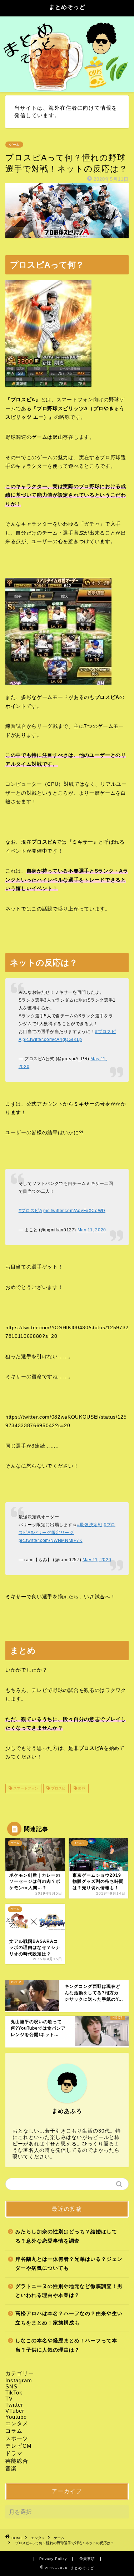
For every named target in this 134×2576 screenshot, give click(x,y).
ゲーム (14, 145)
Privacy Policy (53, 2559)
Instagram (19, 2380)
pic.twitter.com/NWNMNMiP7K (51, 1540)
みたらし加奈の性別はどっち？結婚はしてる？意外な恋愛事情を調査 (66, 2236)
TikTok (14, 2393)
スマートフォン (25, 1788)
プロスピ (58, 1788)
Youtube (16, 2417)
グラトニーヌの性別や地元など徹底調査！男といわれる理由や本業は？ (69, 2291)
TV (9, 2399)
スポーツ (17, 2438)
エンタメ (17, 2423)
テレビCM (19, 2446)
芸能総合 (17, 2461)
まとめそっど (67, 7)
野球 (81, 1788)
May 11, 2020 (92, 1230)
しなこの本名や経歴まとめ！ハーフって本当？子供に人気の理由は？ (66, 2345)
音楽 (11, 2468)
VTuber (15, 2411)
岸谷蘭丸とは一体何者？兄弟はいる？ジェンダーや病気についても (69, 2264)
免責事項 (87, 2559)
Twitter (14, 2405)
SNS (11, 2386)
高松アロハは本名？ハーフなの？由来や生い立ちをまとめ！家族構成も (69, 2318)
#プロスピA (30, 1211)
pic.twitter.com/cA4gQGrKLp (52, 1039)
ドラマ (14, 2453)
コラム (14, 2431)
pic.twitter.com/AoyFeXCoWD (74, 1211)
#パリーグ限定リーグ (52, 1533)
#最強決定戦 (90, 1525)
